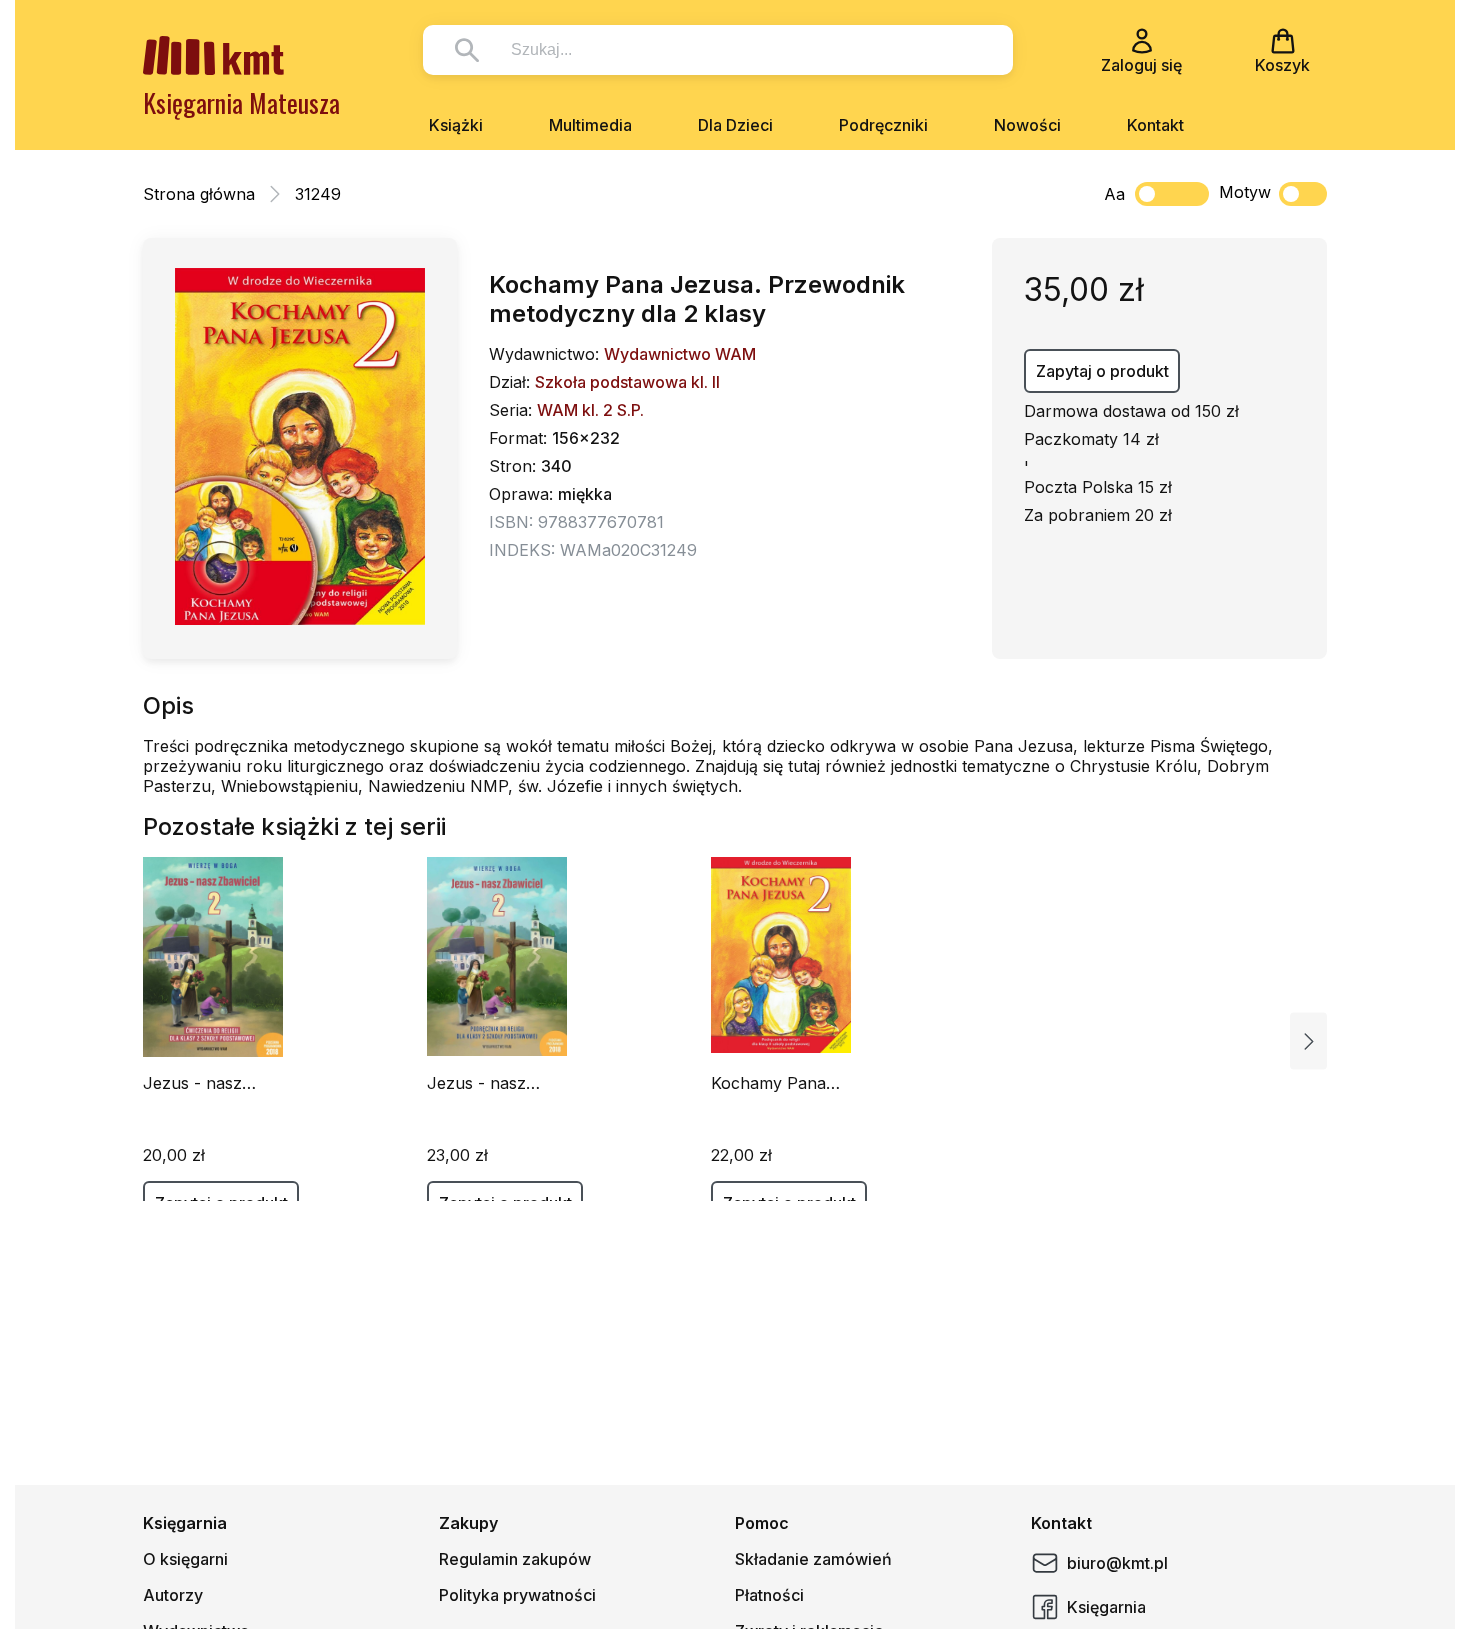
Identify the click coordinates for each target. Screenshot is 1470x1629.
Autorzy (173, 1595)
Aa (1114, 194)
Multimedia (590, 125)
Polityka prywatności (517, 1595)
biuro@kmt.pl (1117, 1563)
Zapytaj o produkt (1102, 371)
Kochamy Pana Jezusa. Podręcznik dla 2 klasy (786, 1083)
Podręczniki (883, 125)
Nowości (1027, 125)
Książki (456, 125)
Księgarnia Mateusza (241, 102)
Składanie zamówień (813, 1559)
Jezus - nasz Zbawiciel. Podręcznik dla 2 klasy (490, 1083)
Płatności (769, 1595)
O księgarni (185, 1559)
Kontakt (1155, 125)
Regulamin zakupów (515, 1559)
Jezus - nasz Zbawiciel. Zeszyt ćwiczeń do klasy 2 (214, 1083)
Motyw (1245, 192)
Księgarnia (1106, 1607)
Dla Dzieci (735, 125)
